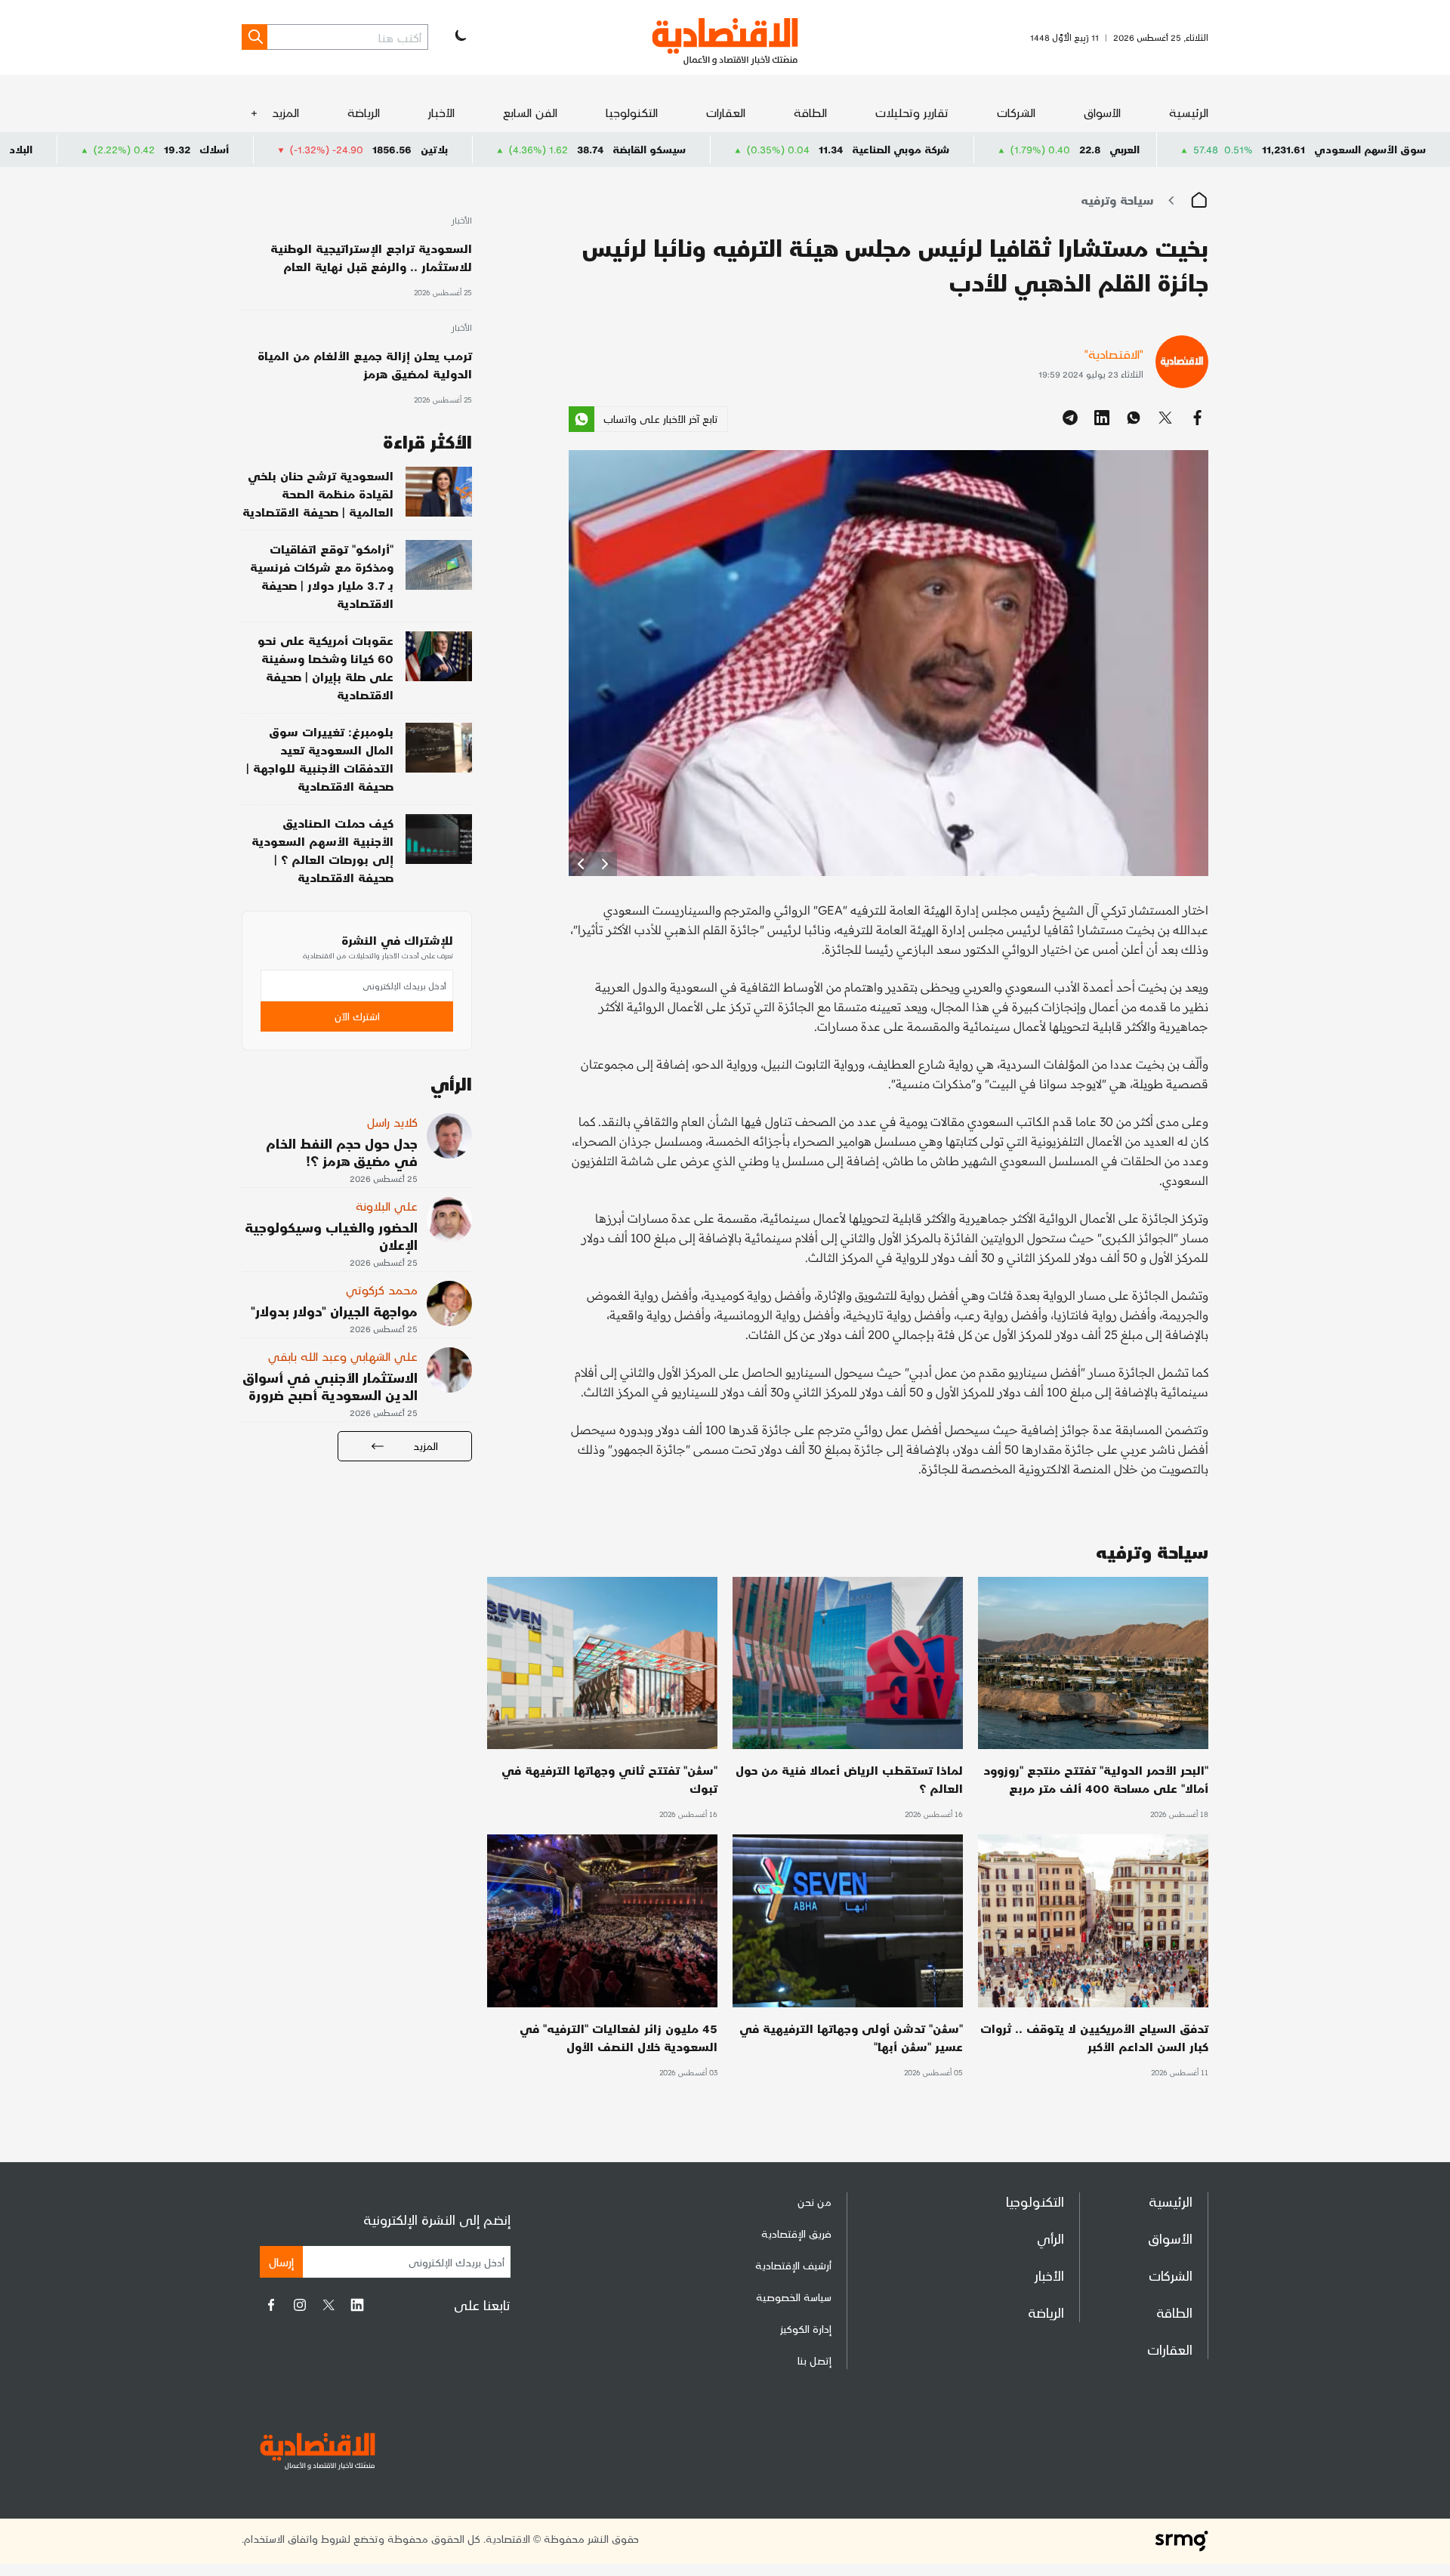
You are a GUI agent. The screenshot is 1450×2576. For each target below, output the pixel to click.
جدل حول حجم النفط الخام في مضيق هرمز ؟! (342, 1152)
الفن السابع (530, 112)
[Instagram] (300, 2305)
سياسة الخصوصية (794, 2297)
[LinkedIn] (357, 2305)
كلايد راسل (392, 1122)
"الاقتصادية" (1114, 354)
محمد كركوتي (382, 1290)
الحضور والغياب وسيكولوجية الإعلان (331, 1236)
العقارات (726, 112)
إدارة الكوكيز (806, 2329)
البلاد (191, 149)
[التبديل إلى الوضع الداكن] (459, 37)
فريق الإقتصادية (796, 2234)
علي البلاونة (387, 1206)
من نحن (814, 2202)
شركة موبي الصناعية (1071, 149)
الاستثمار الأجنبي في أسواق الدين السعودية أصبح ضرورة (330, 1386)
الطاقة (810, 112)
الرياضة (364, 112)
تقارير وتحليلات (912, 112)
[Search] (255, 37)
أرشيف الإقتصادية (793, 2265)
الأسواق (1102, 112)
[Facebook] (271, 2305)
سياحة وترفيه (1117, 200)
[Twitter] (329, 2305)
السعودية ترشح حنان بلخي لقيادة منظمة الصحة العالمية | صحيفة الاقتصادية (318, 494)
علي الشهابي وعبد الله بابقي (343, 1356)
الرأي (1050, 2238)
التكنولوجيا (632, 112)
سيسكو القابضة (819, 149)
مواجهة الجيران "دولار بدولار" (334, 1311)
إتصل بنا (814, 2360)
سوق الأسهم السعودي (1370, 149)
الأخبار (441, 112)
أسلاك (384, 149)
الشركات (1016, 112)
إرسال (281, 2261)
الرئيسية (1189, 112)
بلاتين (604, 149)
